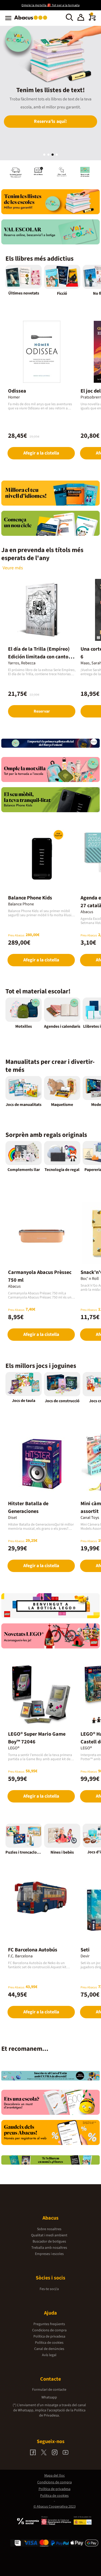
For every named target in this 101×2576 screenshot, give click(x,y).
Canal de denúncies (49, 2349)
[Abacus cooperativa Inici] (32, 20)
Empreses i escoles (49, 2254)
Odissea (17, 391)
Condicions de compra (49, 2330)
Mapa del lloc (55, 2476)
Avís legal (49, 2355)
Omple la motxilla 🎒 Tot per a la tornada (51, 5)
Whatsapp (49, 2397)
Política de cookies (49, 2343)
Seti (85, 1950)
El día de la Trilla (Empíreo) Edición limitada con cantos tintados (39, 657)
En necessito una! (51, 129)
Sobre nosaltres (49, 2229)
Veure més (13, 568)
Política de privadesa (49, 2336)
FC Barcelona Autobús (33, 1950)
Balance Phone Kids (30, 898)
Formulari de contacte (49, 2390)
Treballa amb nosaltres (49, 2248)
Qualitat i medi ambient (49, 2235)
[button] (81, 18)
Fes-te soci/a (49, 2289)
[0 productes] (92, 20)
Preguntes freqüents (49, 2324)
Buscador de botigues (49, 2242)
